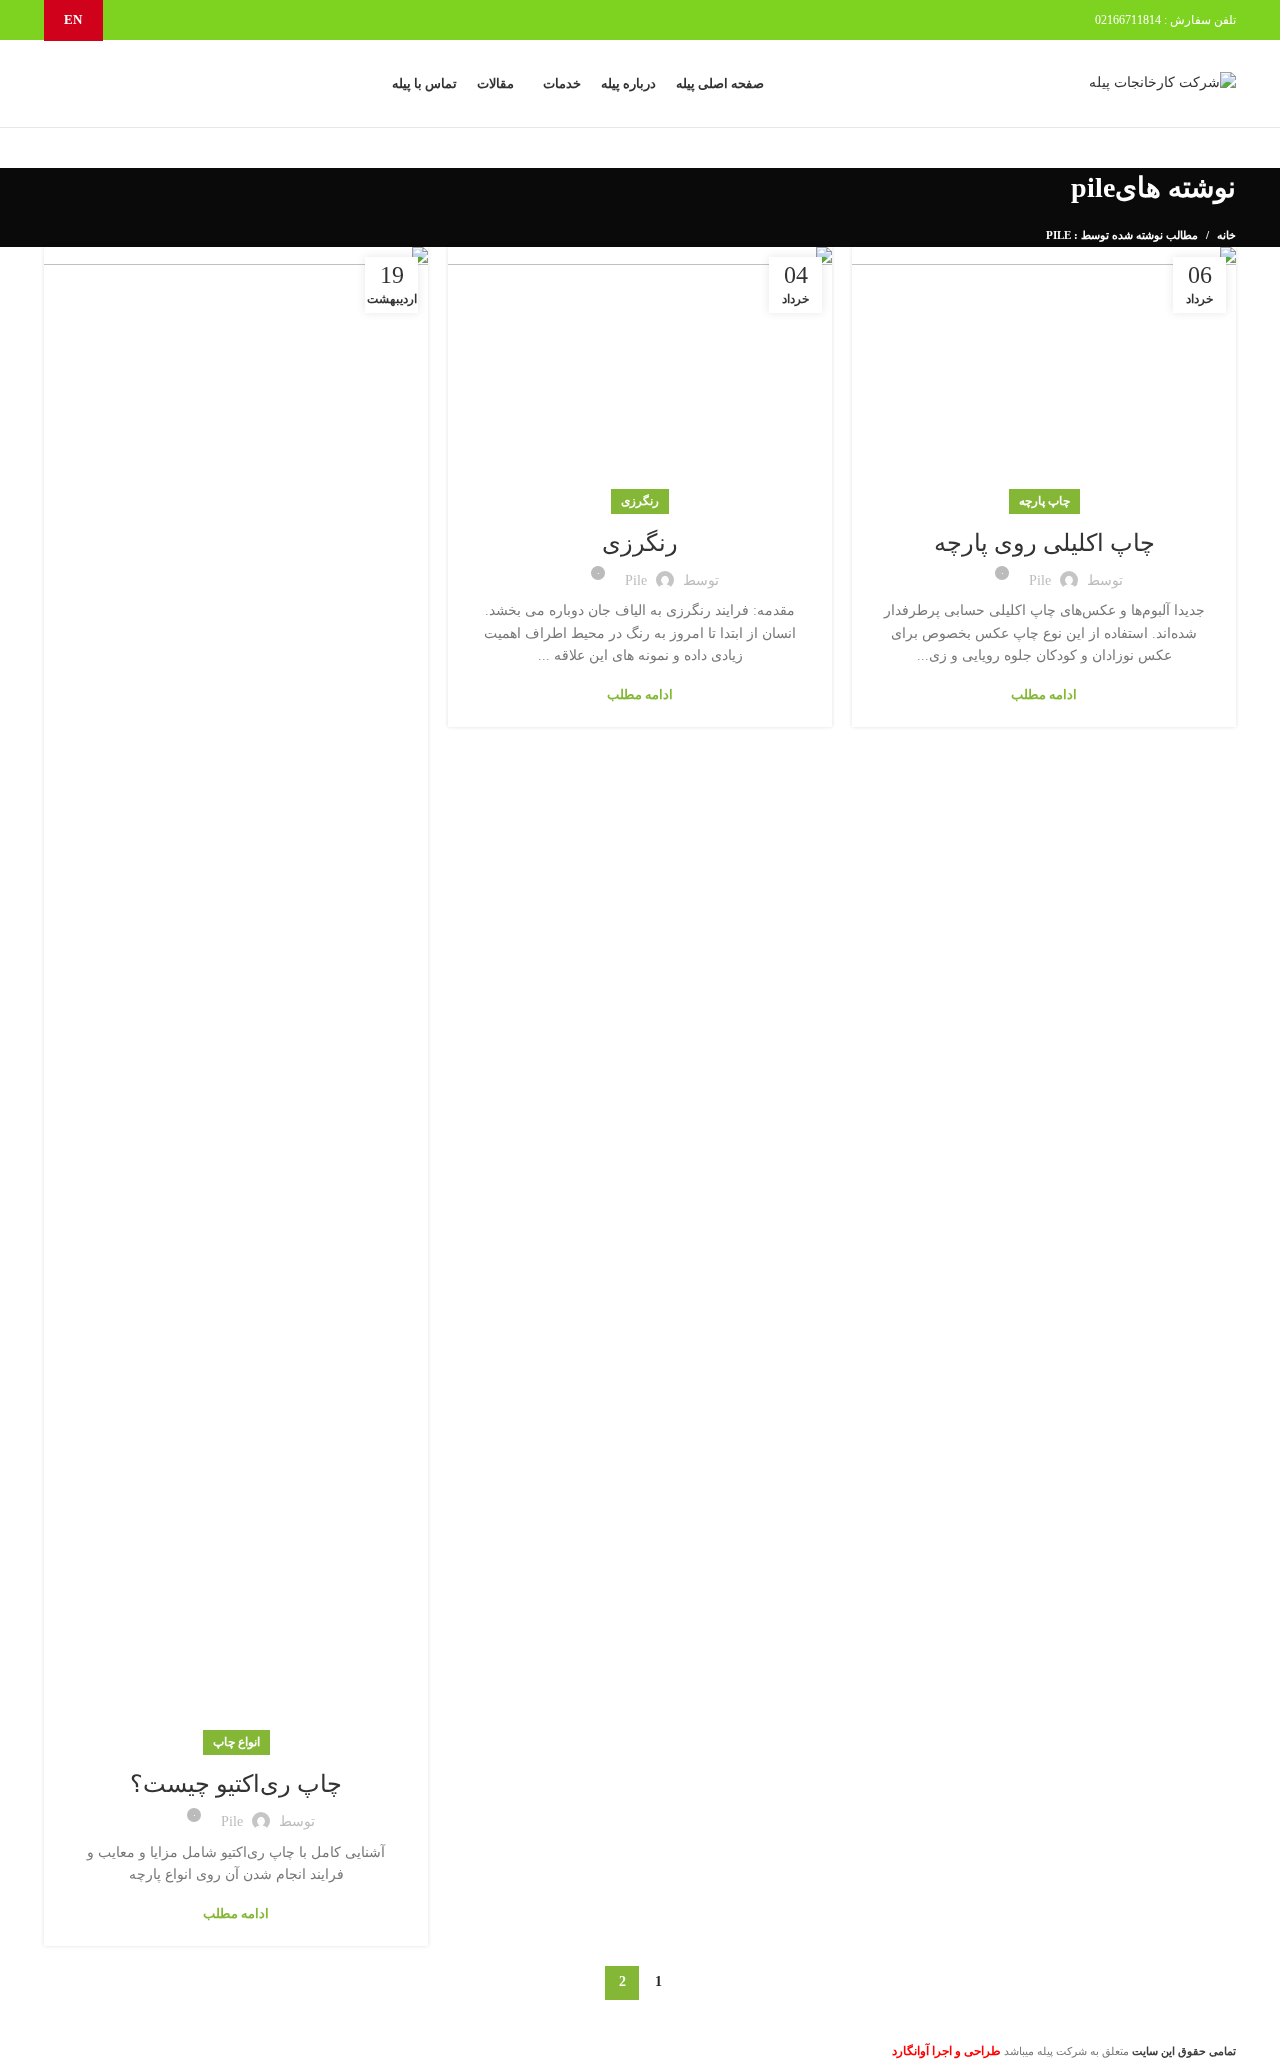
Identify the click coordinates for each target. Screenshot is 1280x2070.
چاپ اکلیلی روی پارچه (1044, 543)
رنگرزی (640, 501)
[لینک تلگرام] (136, 20)
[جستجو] (67, 84)
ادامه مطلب (1044, 694)
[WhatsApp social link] (159, 20)
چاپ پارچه (1044, 501)
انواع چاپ (236, 1742)
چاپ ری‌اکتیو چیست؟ (236, 1784)
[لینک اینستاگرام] (182, 20)
